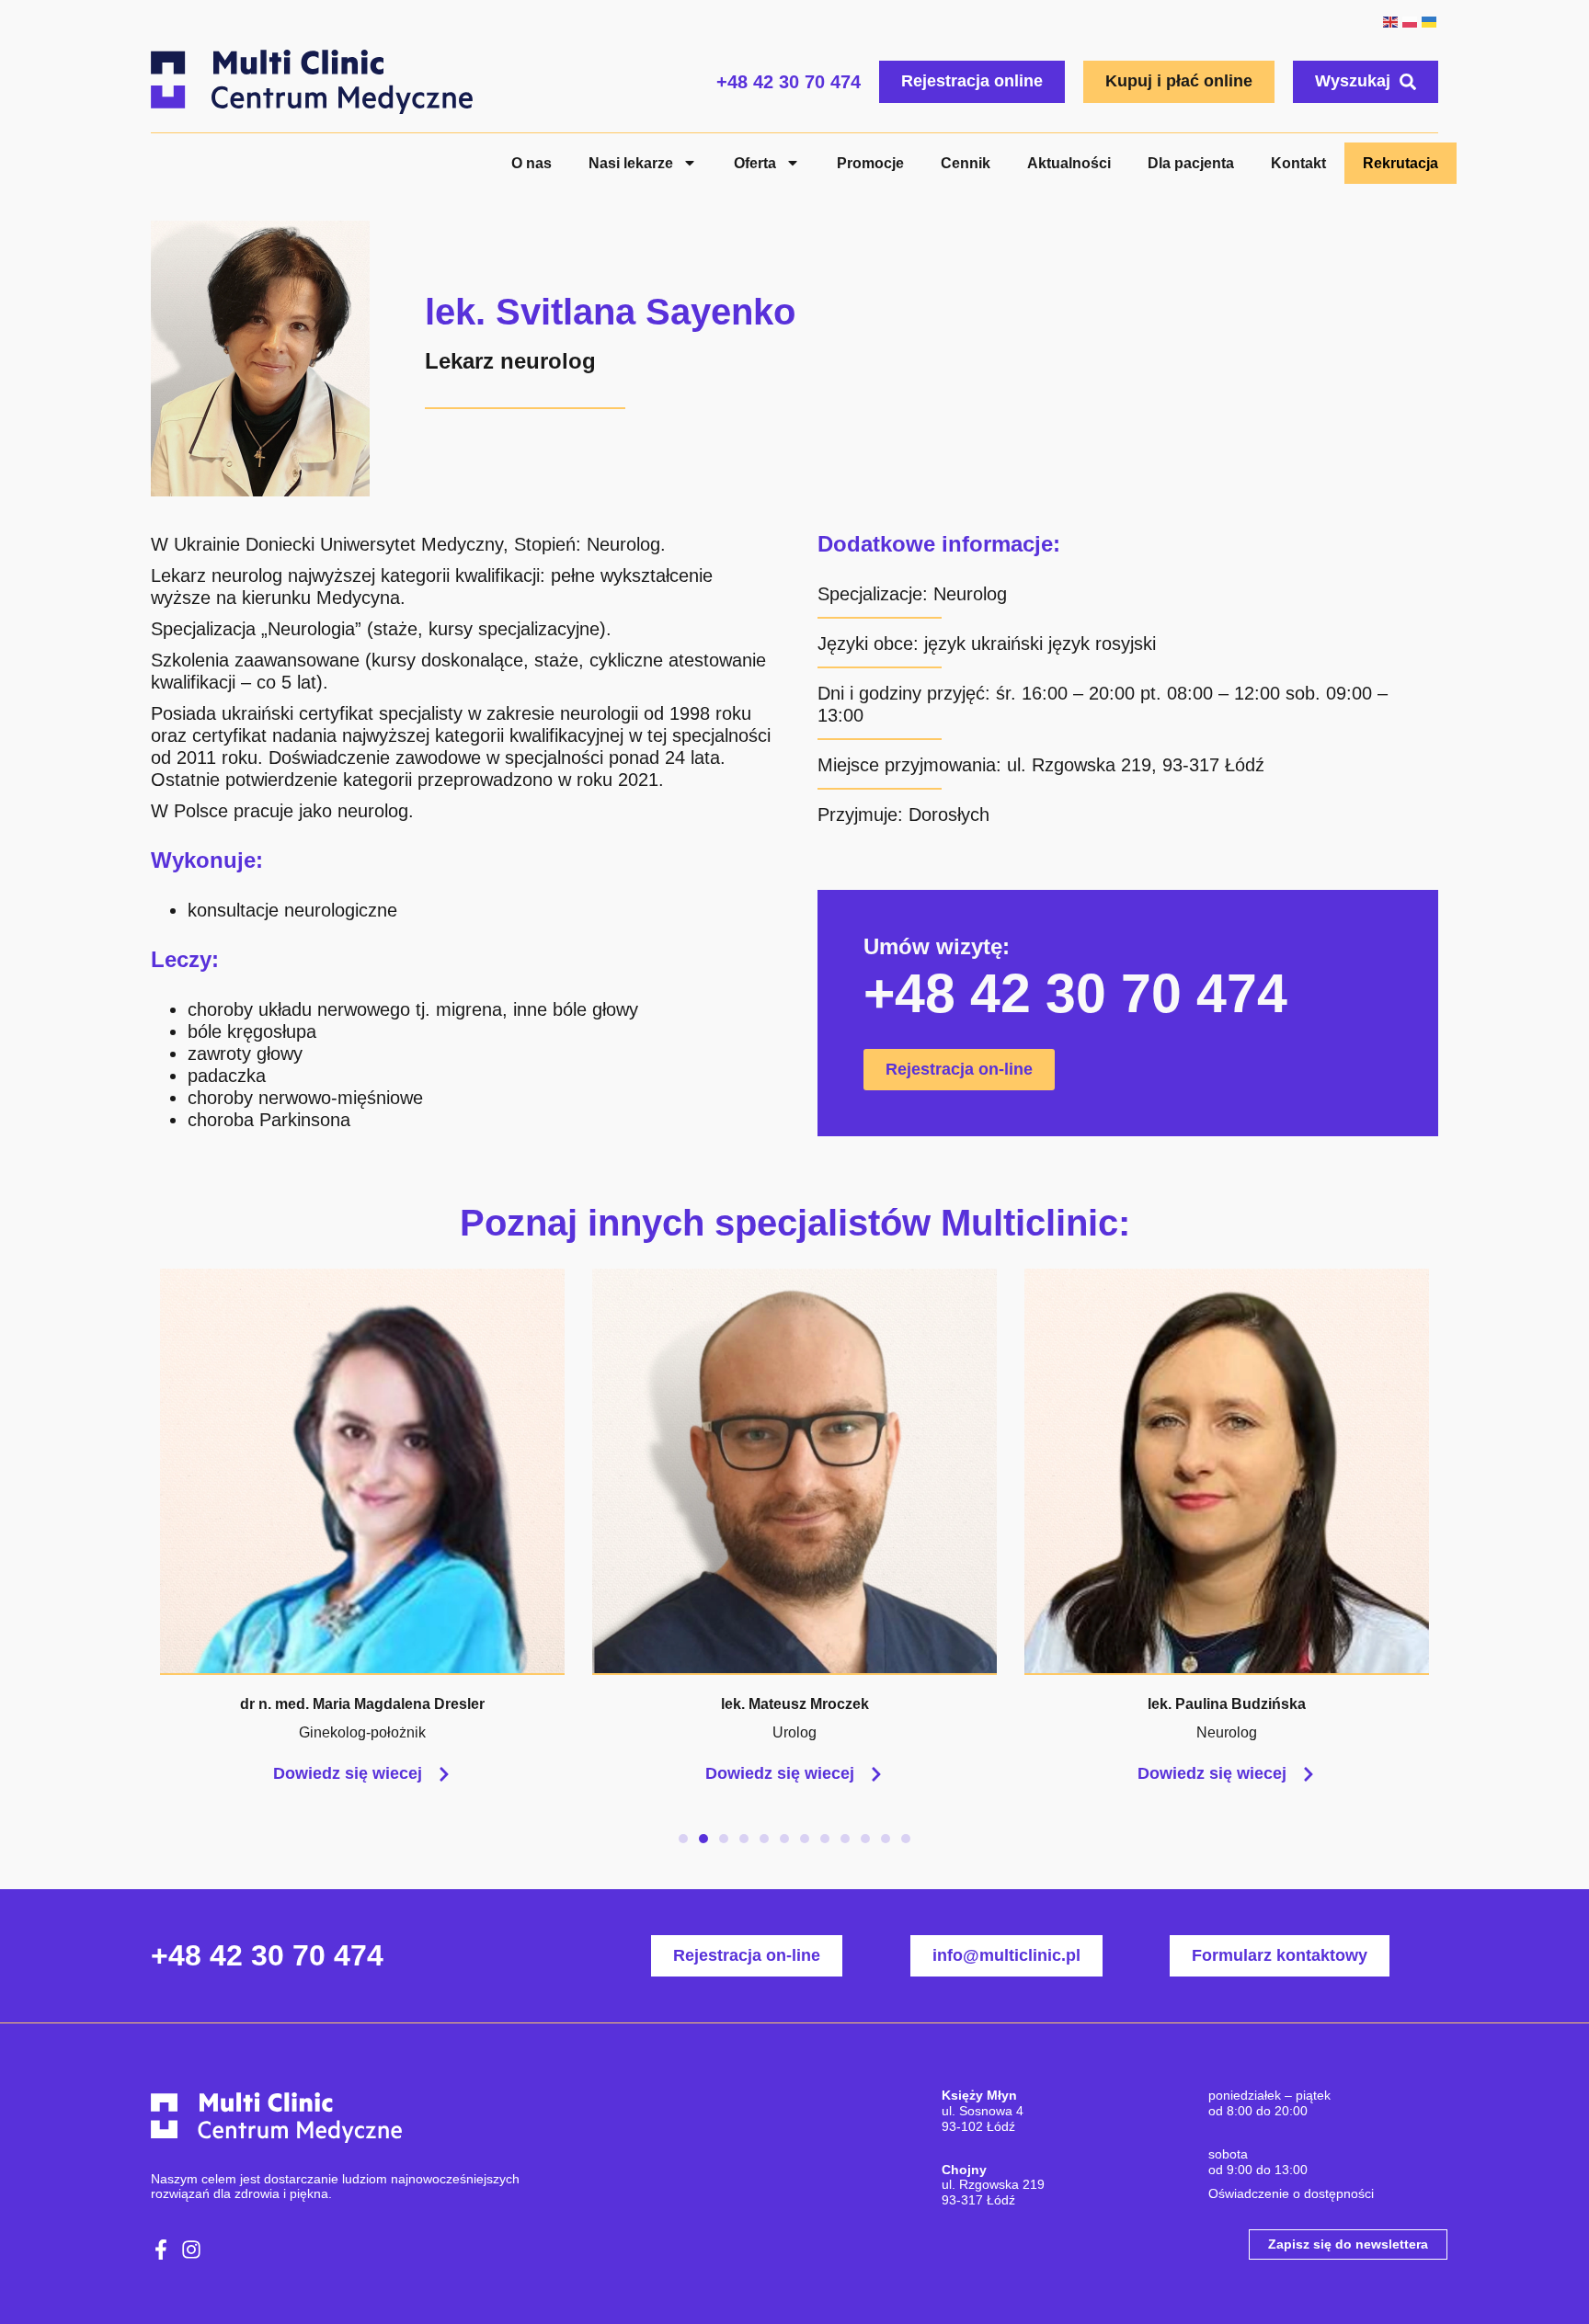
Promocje (870, 163)
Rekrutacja (1400, 163)
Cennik (966, 163)
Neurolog (970, 594)
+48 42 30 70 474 (789, 82)
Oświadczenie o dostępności (1291, 2193)
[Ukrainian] (1429, 20)
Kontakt (1298, 163)
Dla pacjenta (1191, 163)
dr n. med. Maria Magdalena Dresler (362, 1704)
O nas (532, 163)
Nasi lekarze (631, 163)
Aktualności (1069, 163)
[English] (1390, 20)
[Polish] (1409, 20)
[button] (683, 1839)
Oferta (755, 163)
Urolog (794, 1732)
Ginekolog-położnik (362, 1732)
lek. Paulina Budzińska (1227, 1704)
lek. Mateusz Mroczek (795, 1704)
